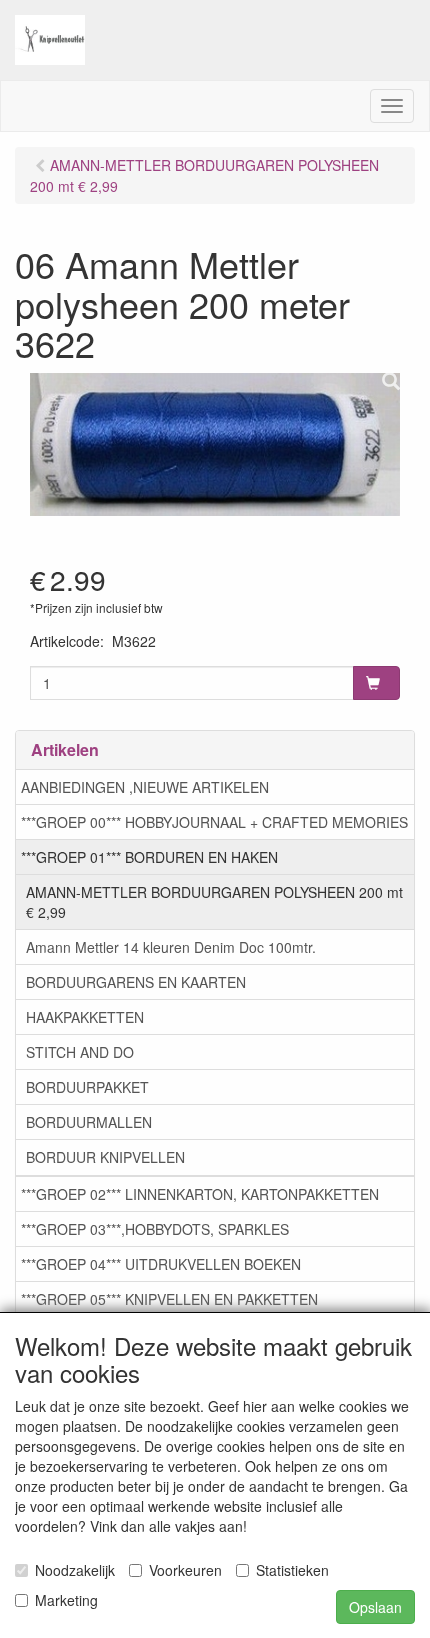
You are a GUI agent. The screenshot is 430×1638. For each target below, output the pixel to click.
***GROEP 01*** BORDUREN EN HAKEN (149, 857)
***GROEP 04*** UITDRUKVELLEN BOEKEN (161, 1264)
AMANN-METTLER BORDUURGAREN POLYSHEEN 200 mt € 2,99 (214, 902)
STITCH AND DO (80, 1052)
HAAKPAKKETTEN (85, 1017)
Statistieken (292, 1570)
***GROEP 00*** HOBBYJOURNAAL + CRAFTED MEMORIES (214, 822)
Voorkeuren (185, 1570)
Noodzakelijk (75, 1570)
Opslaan (375, 1607)
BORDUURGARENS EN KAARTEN (136, 982)
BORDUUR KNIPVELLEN (105, 1157)
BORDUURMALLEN (89, 1122)
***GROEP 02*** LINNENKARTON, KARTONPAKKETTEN (200, 1194)
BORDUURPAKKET (87, 1087)
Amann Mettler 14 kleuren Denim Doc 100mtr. (171, 947)
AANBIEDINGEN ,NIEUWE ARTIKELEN (145, 787)
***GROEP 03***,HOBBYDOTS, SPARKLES (155, 1229)
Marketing (66, 1600)
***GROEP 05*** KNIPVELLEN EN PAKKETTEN (169, 1299)
